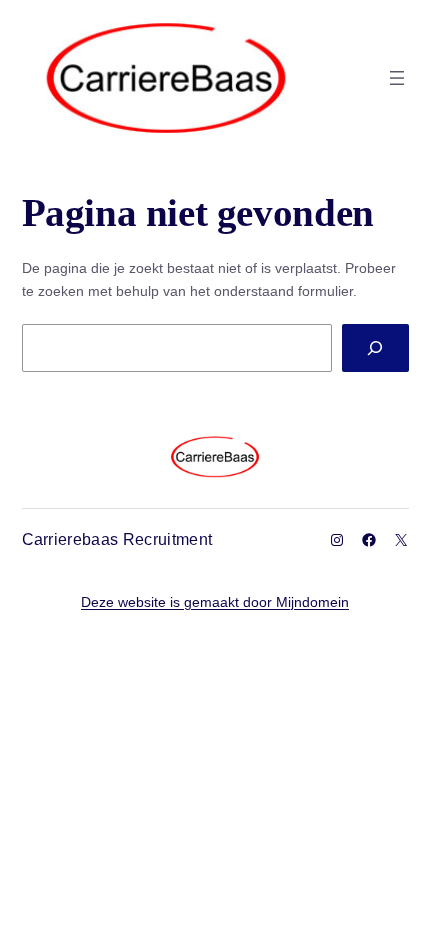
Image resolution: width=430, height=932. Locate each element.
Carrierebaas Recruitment (117, 539)
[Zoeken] (375, 347)
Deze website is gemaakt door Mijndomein (215, 602)
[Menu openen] (397, 78)
